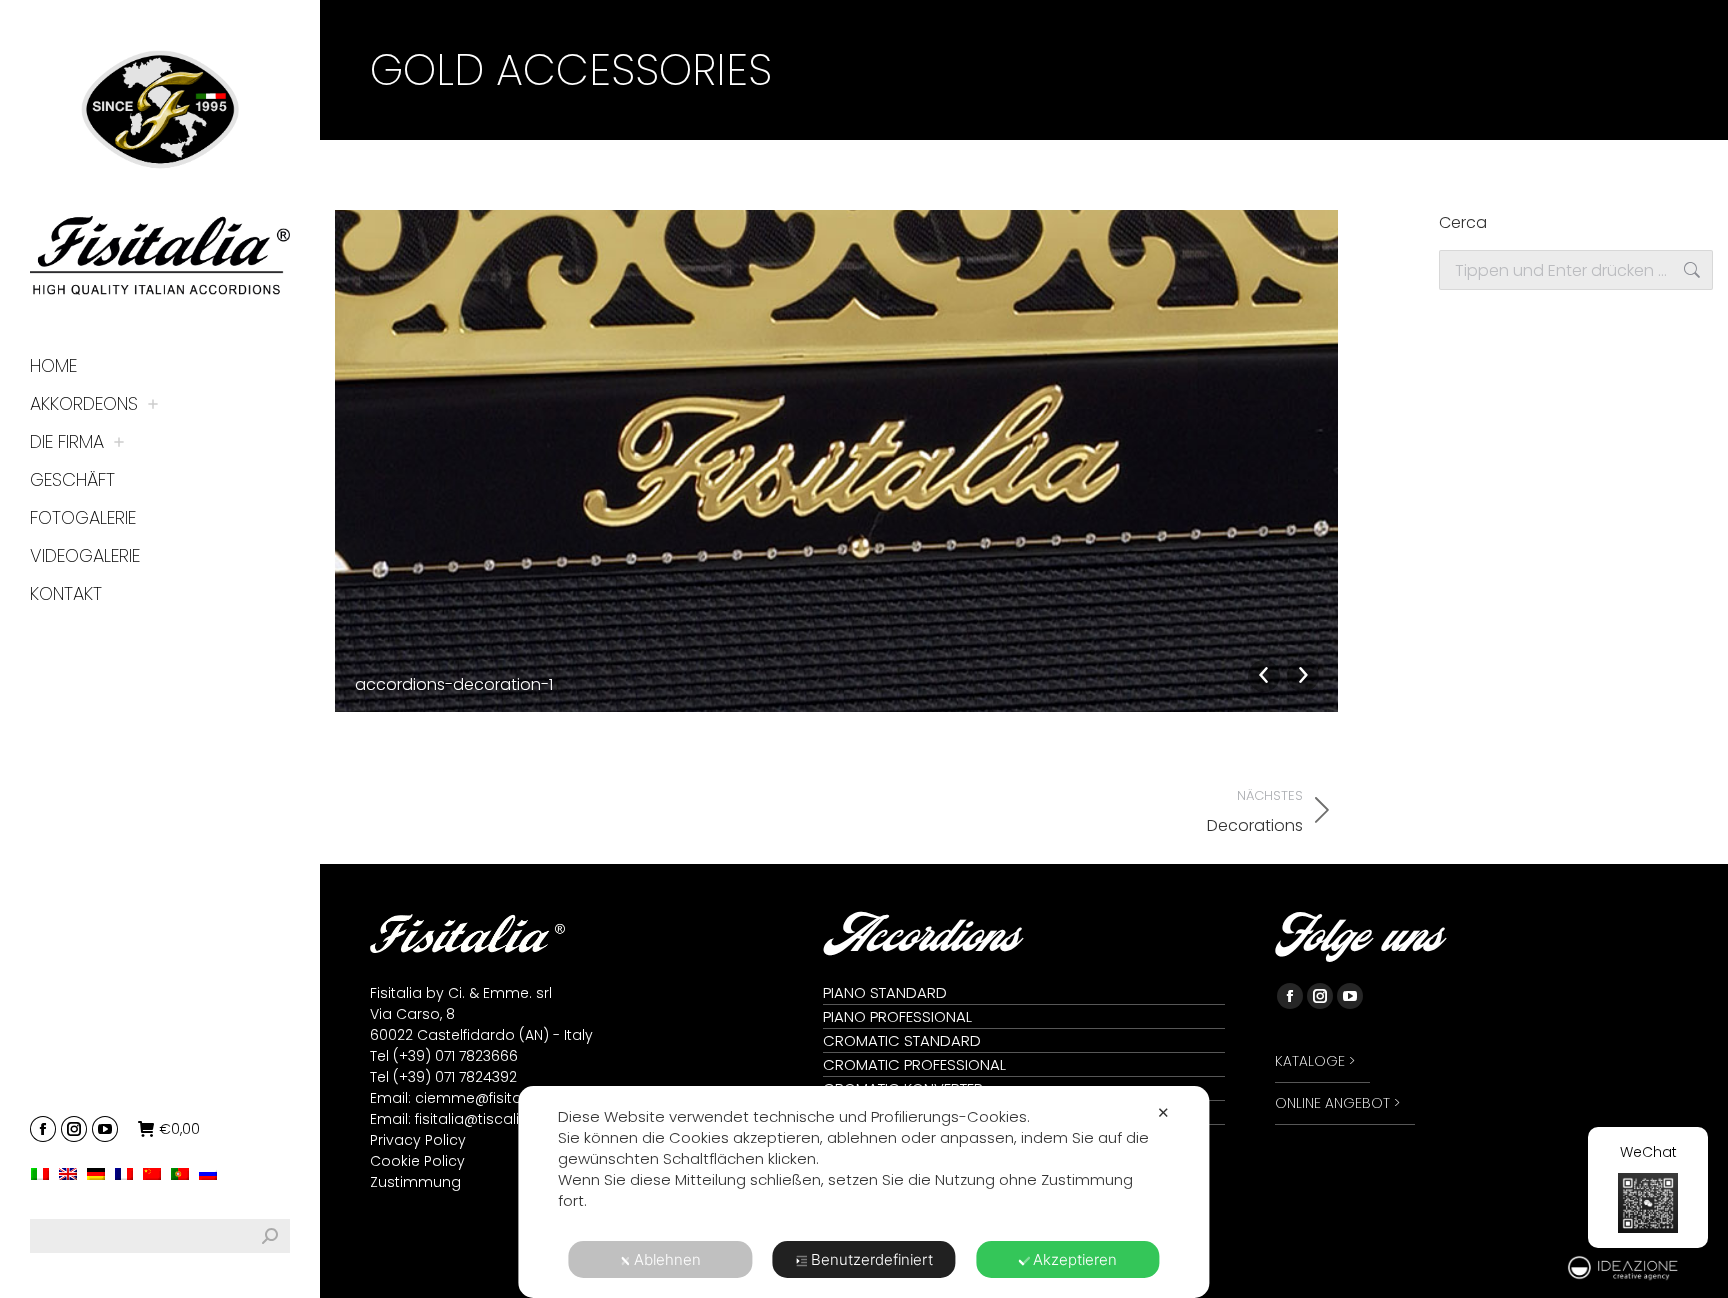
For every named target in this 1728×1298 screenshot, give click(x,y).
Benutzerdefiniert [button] (872, 1259)
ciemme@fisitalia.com (495, 1098)
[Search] (270, 1236)
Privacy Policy (418, 1140)
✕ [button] (1163, 1112)
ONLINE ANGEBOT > (1337, 1103)
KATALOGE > (1315, 1061)
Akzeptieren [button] (1075, 1259)
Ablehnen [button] (667, 1259)
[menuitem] (45, 1173)
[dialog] (863, 1192)
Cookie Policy (417, 1161)
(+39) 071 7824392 (455, 1077)
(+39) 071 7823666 (455, 1056)
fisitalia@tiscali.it (472, 1119)
